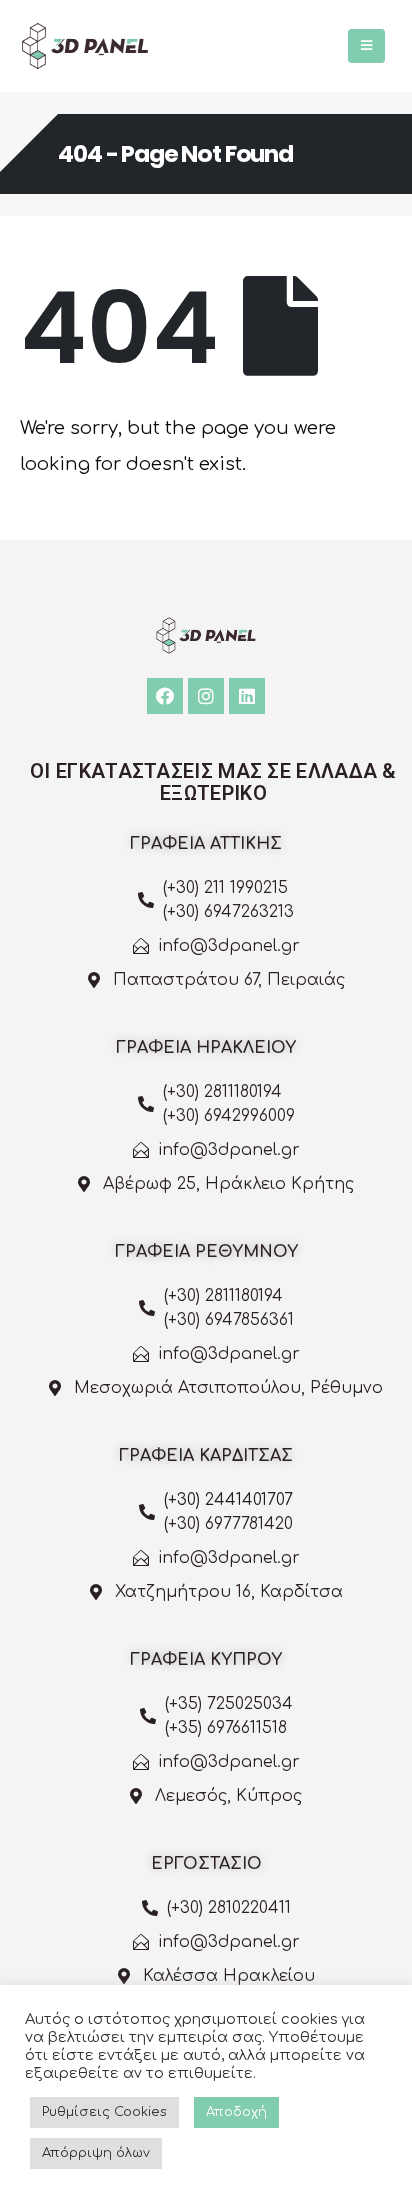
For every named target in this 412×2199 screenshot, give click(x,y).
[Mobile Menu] (366, 46)
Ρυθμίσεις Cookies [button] (104, 2112)
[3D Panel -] (85, 46)
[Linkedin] (247, 696)
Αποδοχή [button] (236, 2112)
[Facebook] (165, 696)
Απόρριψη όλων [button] (96, 2153)
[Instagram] (206, 696)
